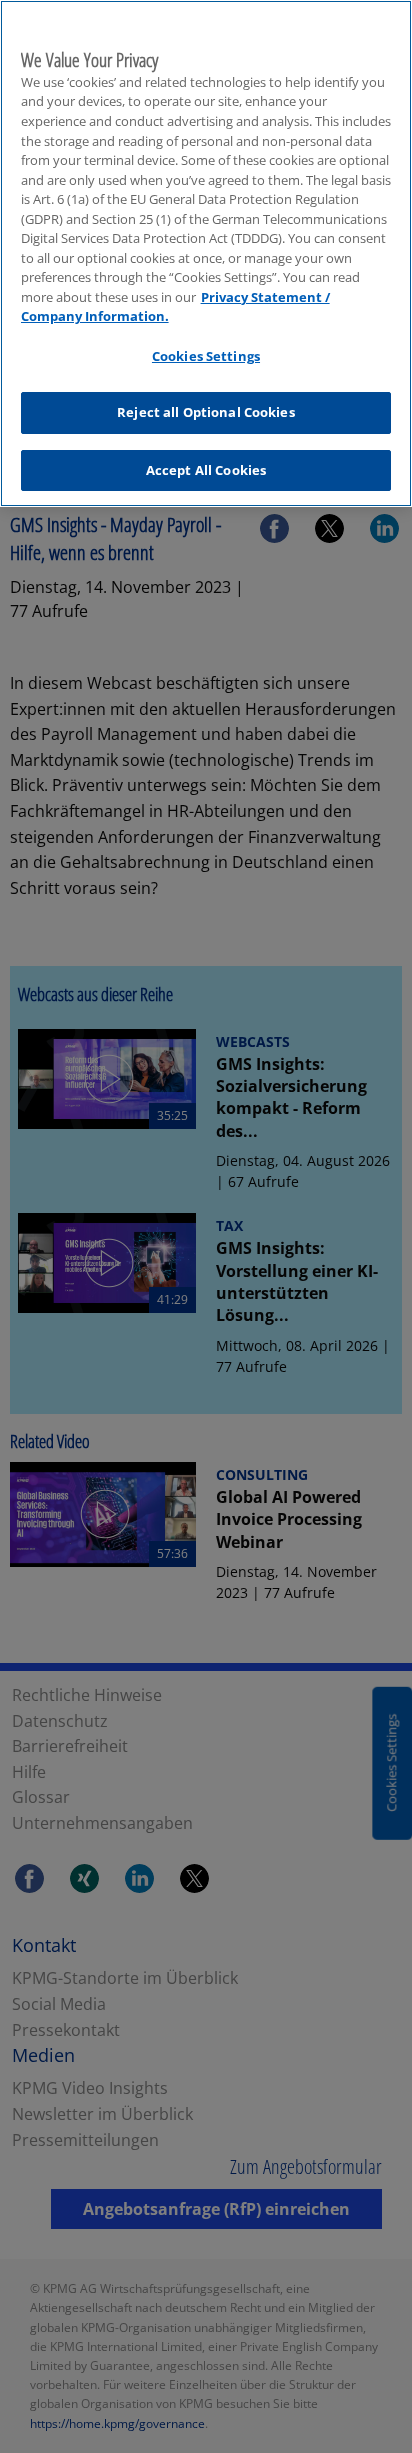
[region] (206, 253)
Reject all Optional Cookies (206, 412)
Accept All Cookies (206, 470)
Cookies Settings (206, 356)
